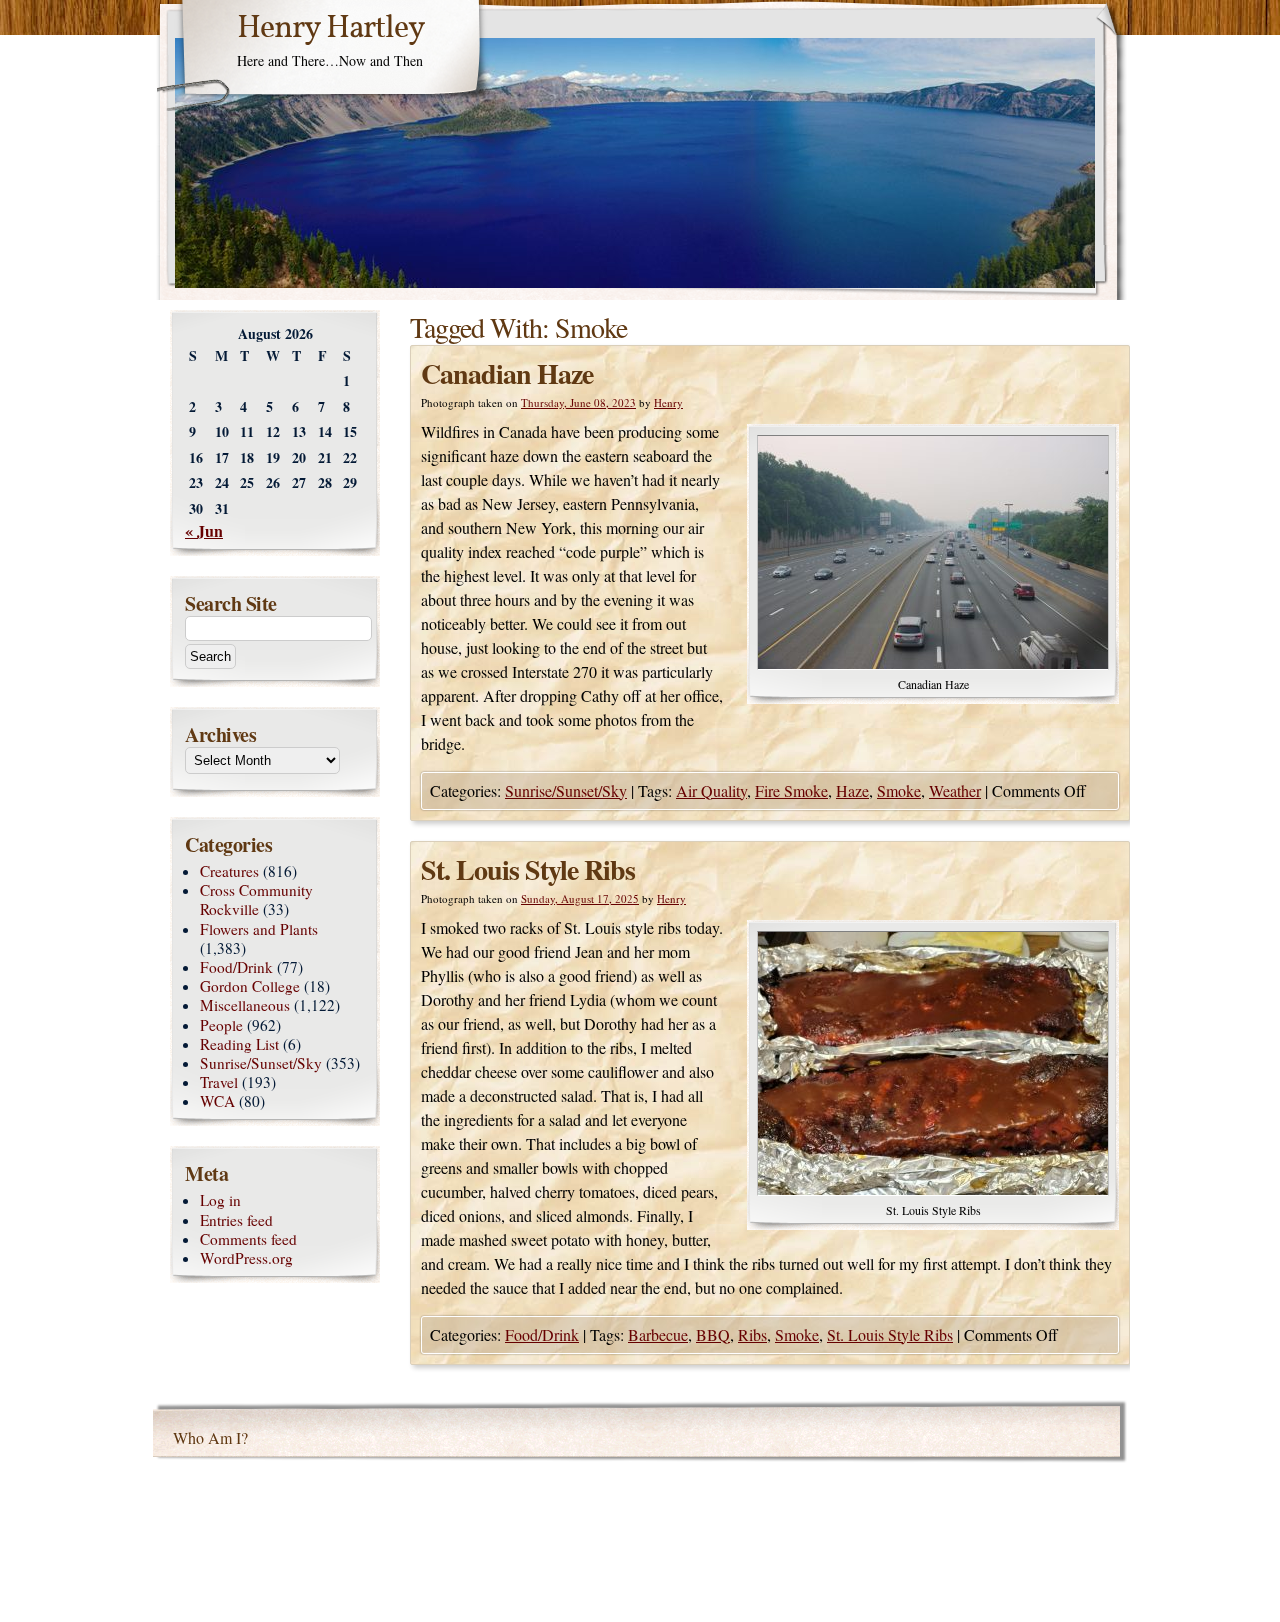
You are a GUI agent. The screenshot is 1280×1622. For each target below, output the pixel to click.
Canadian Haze (507, 373)
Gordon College (250, 986)
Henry (668, 402)
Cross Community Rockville (256, 899)
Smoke (899, 790)
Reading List (239, 1044)
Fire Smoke (791, 790)
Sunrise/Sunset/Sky (566, 790)
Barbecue (658, 1334)
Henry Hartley (331, 29)
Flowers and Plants (259, 929)
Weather (955, 790)
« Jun (204, 530)
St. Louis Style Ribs (528, 869)
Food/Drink (542, 1334)
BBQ (713, 1334)
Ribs (752, 1334)
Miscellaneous (245, 1005)
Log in (220, 1200)
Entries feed (236, 1220)
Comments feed (248, 1239)
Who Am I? (210, 1437)
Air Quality (711, 790)
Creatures (229, 871)
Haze (852, 790)
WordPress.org (246, 1258)
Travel (219, 1082)
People (221, 1025)
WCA (217, 1101)
